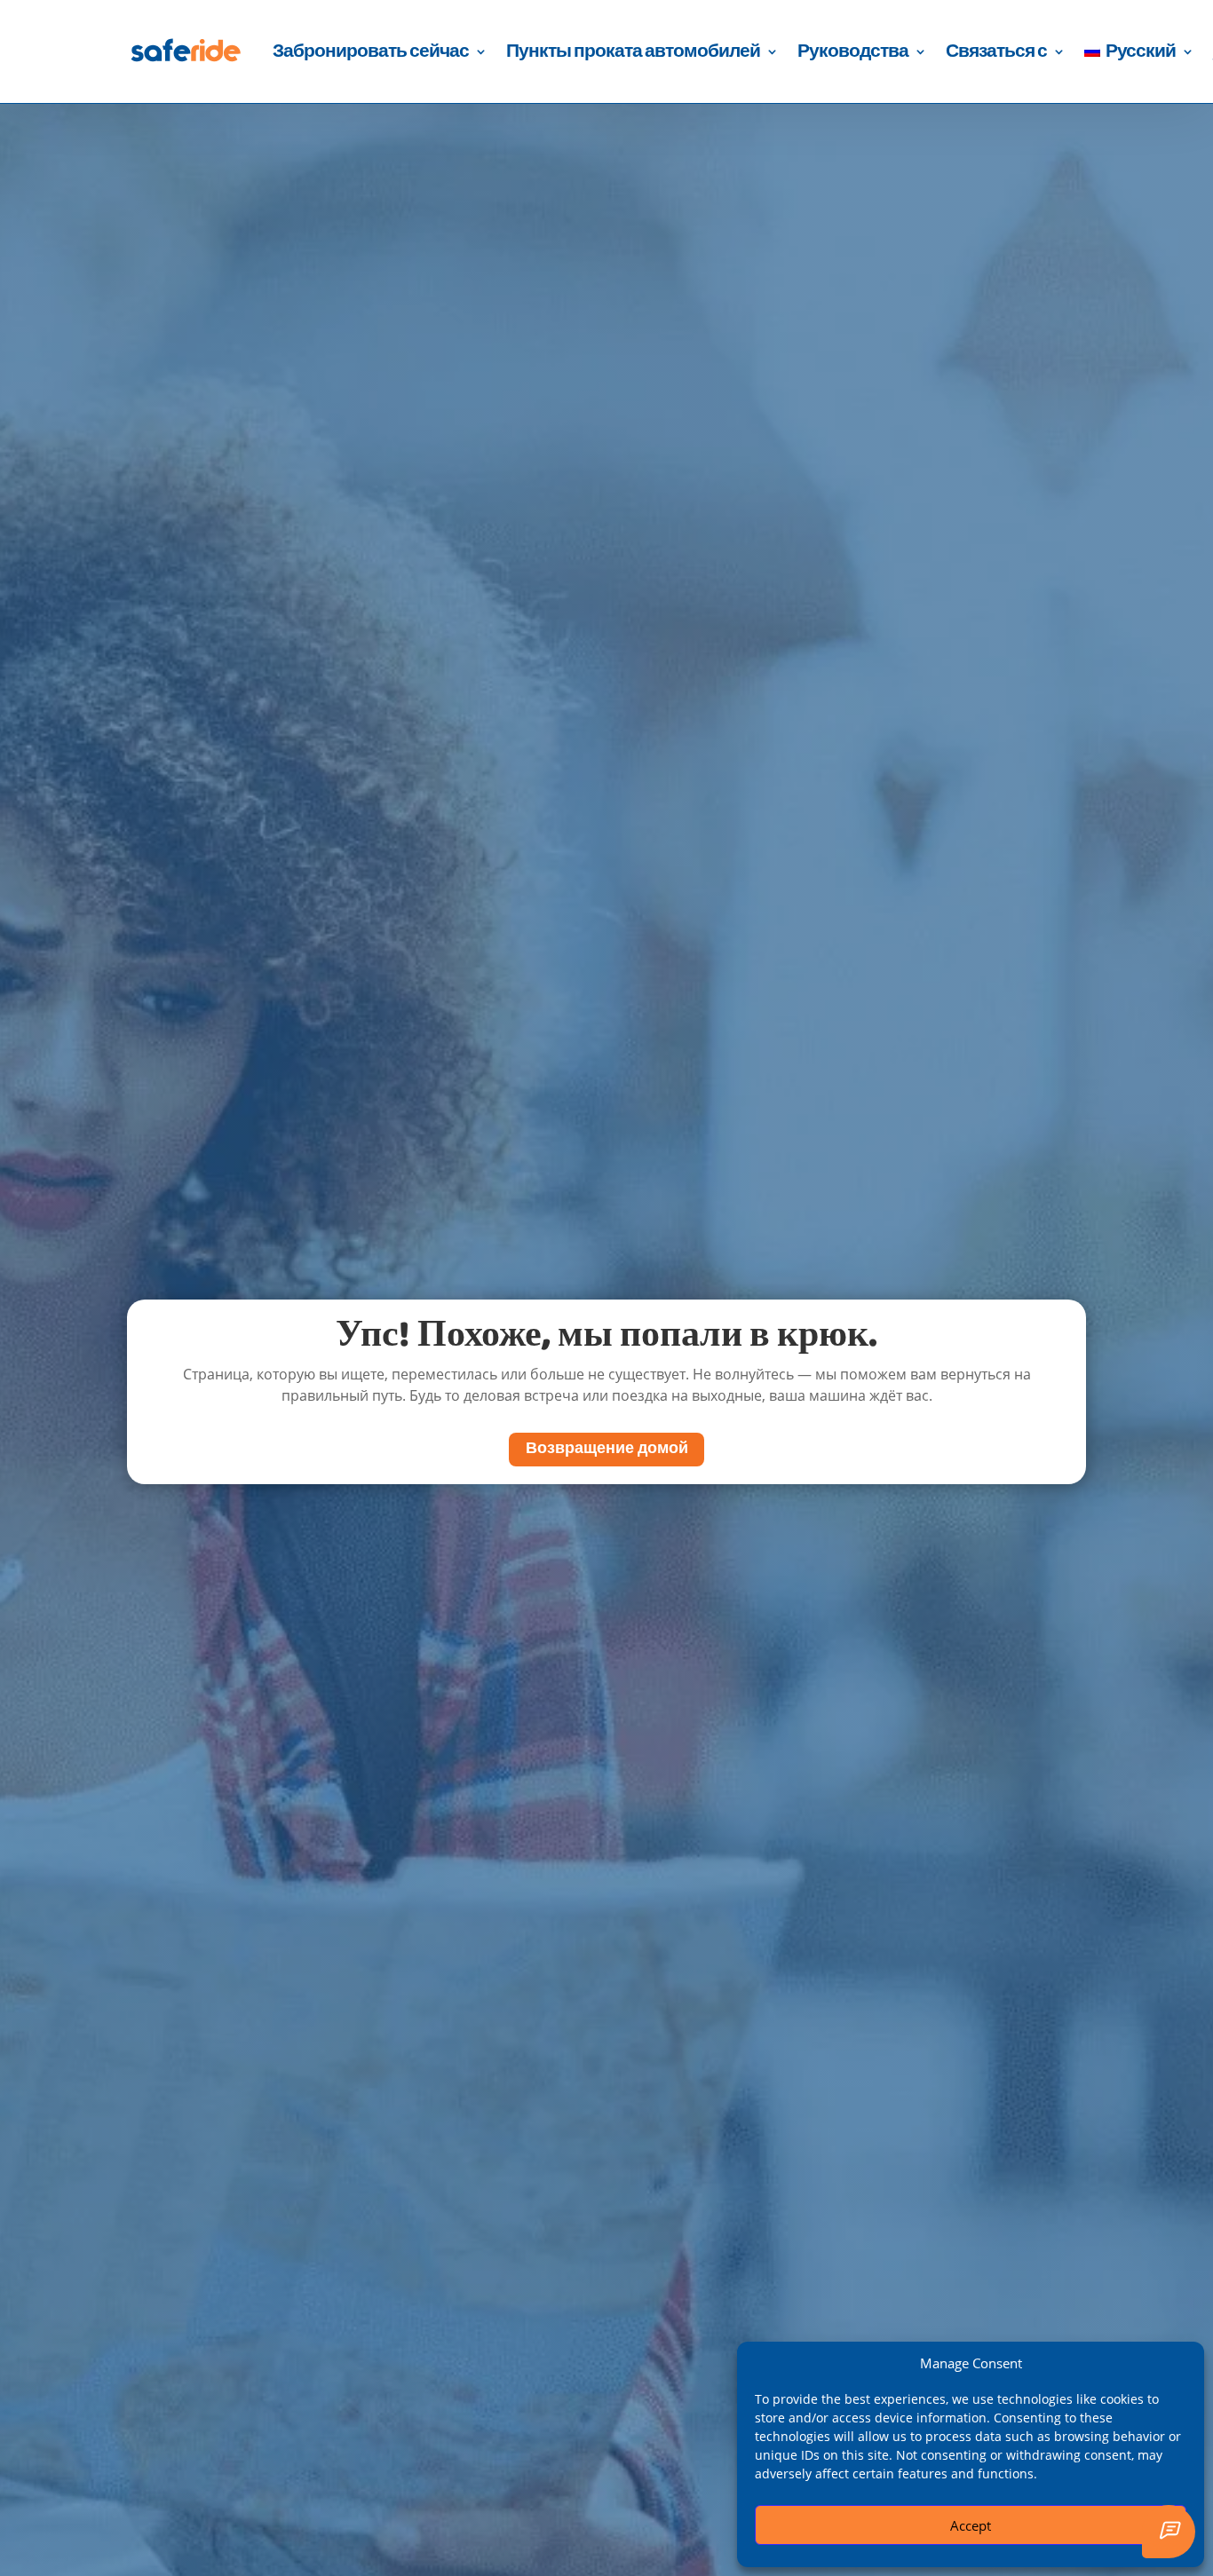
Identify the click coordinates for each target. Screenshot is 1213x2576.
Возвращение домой (607, 1449)
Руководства (853, 51)
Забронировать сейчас (371, 51)
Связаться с (996, 51)
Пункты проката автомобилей (633, 51)
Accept (971, 2525)
